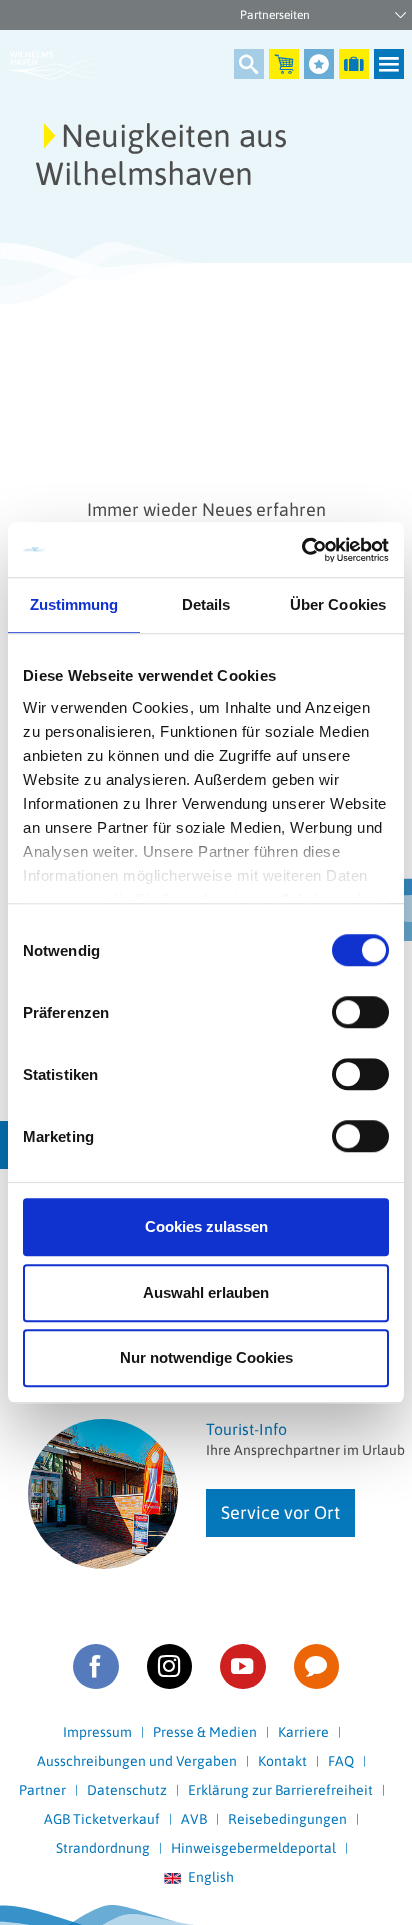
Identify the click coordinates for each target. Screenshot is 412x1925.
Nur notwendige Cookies (206, 1357)
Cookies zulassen (206, 1226)
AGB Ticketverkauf (102, 1819)
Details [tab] (206, 604)
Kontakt (282, 1761)
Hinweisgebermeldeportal (253, 1848)
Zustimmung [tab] (74, 604)
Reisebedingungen (287, 1819)
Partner (42, 1790)
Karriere (303, 1732)
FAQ (341, 1761)
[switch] (360, 1012)
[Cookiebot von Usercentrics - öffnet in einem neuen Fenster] (301, 550)
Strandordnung (103, 1848)
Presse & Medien (205, 1732)
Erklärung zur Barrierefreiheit (280, 1790)
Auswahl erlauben (206, 1292)
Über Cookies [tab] (338, 604)
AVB (194, 1819)
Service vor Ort (280, 1512)
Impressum (97, 1732)
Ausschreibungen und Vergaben (137, 1761)
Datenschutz (127, 1790)
